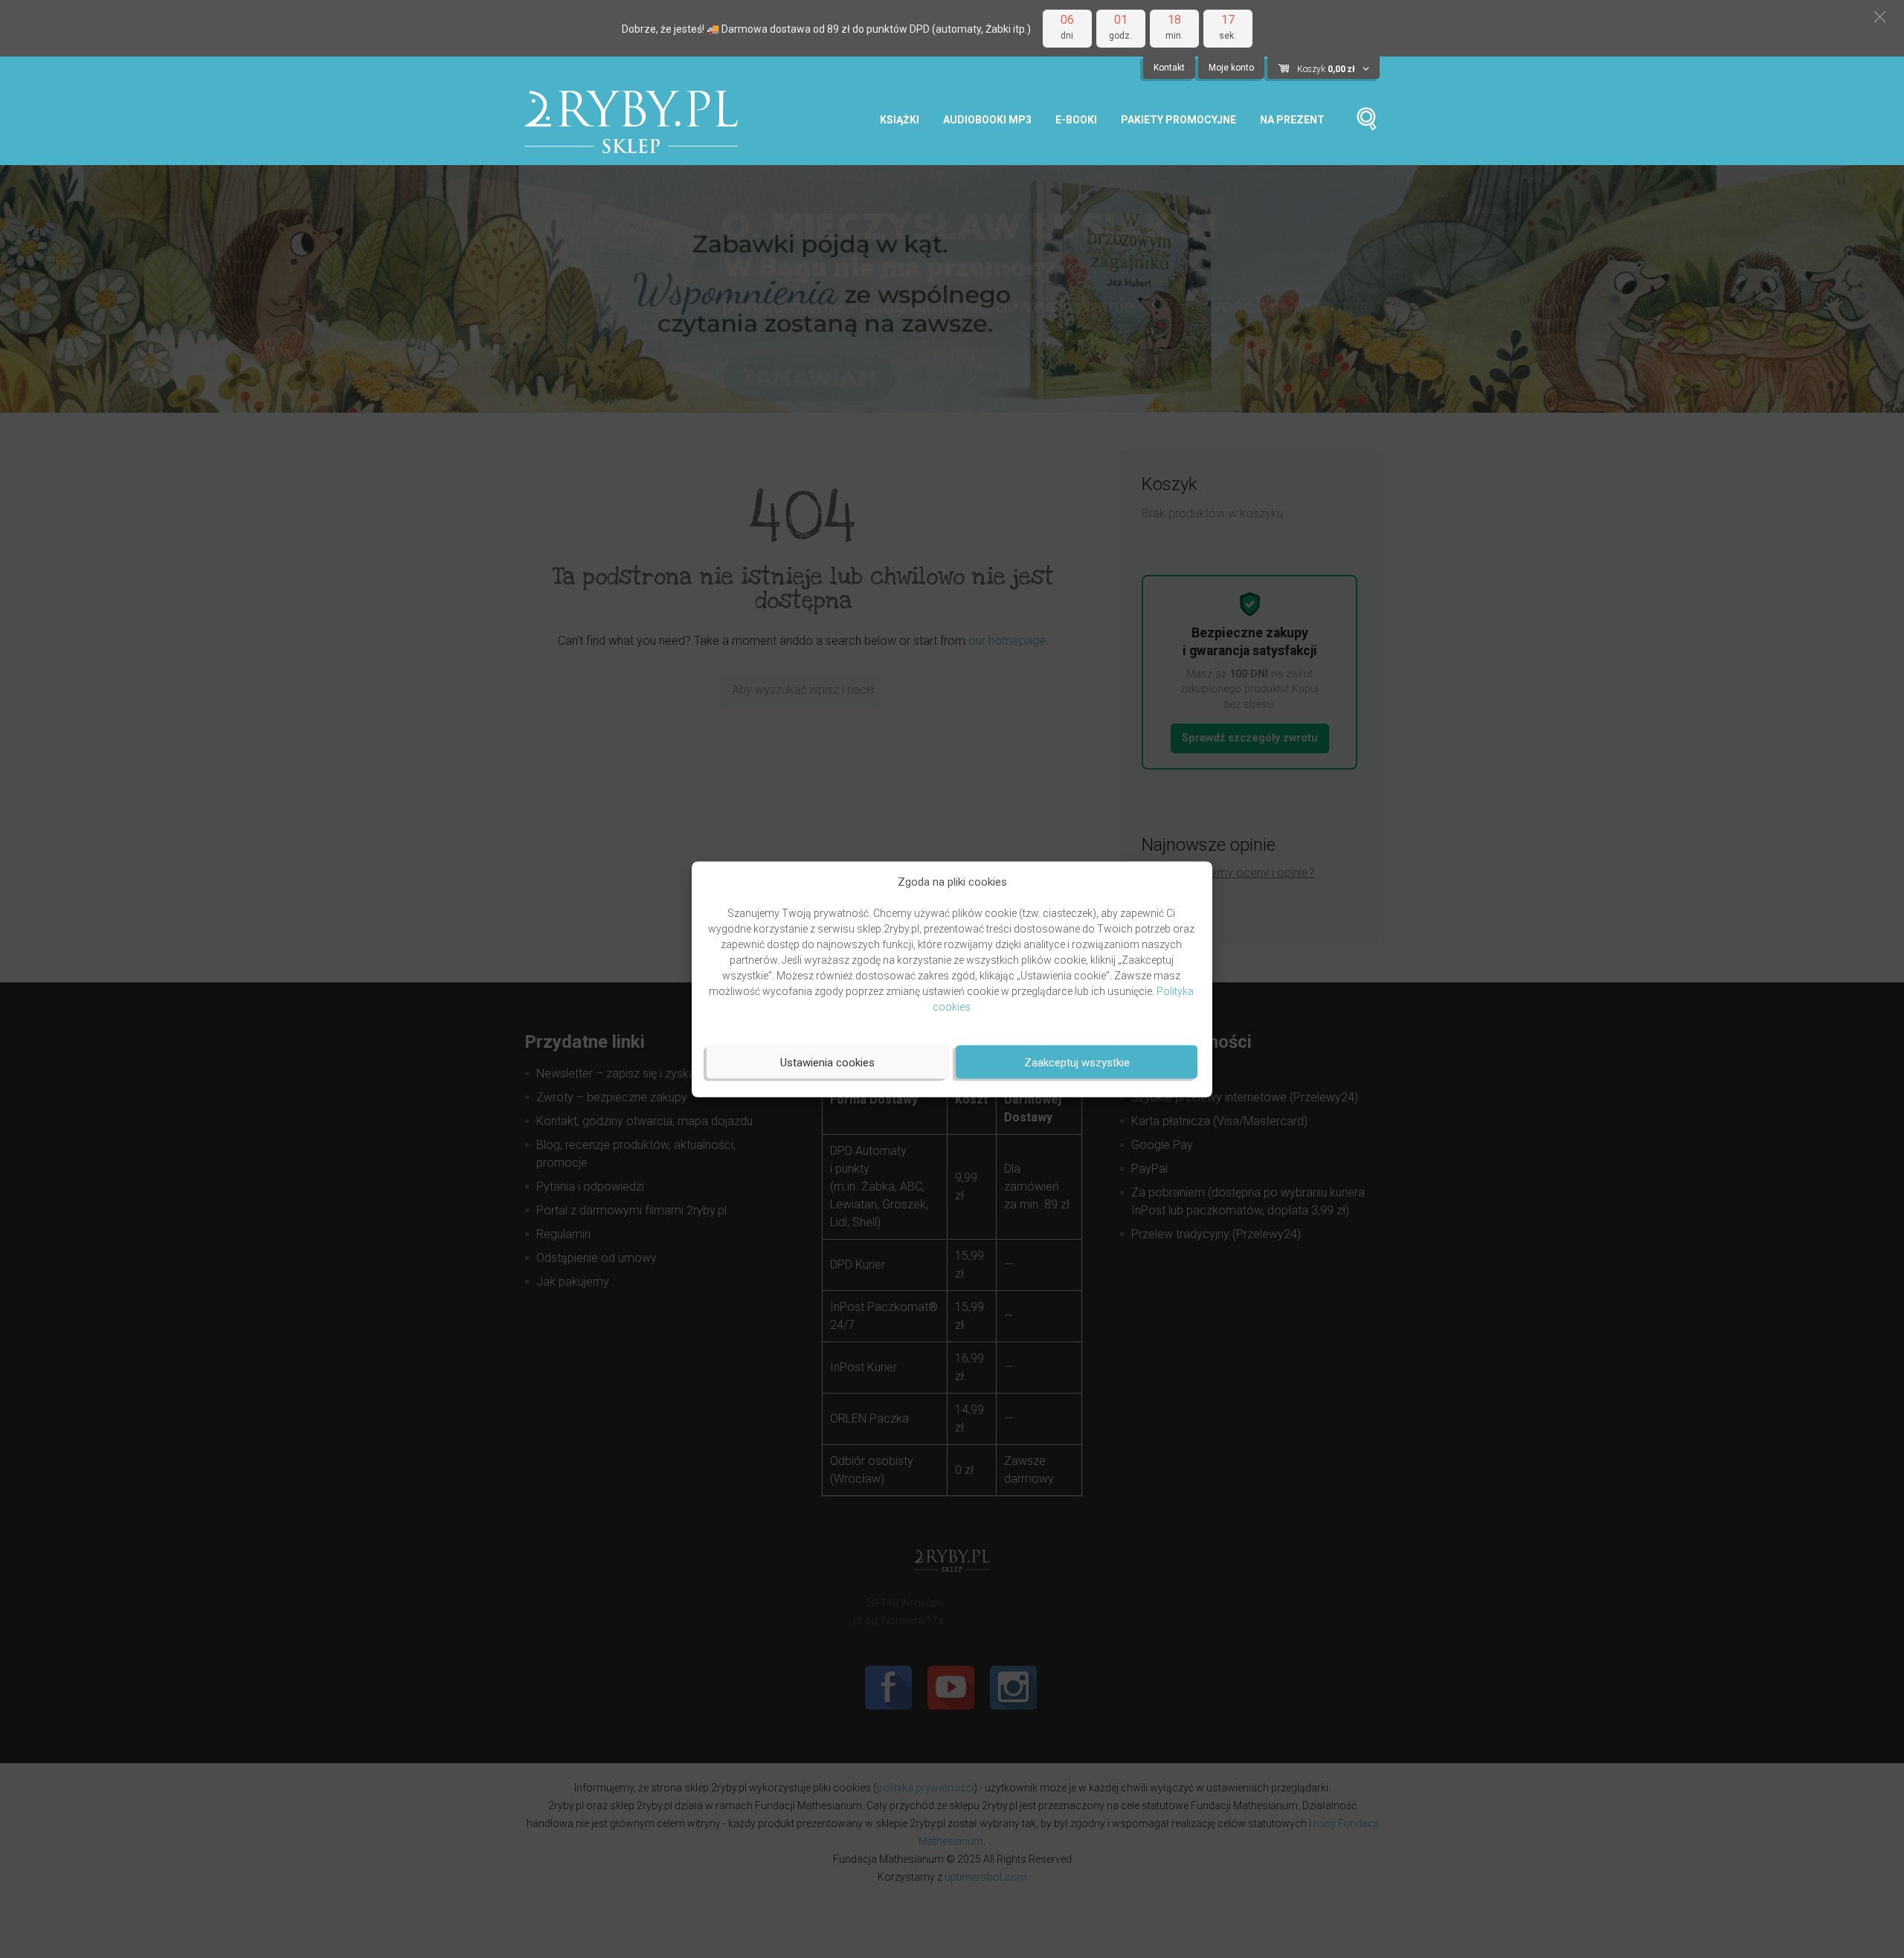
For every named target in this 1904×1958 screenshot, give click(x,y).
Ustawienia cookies (827, 1062)
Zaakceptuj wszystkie (1077, 1062)
